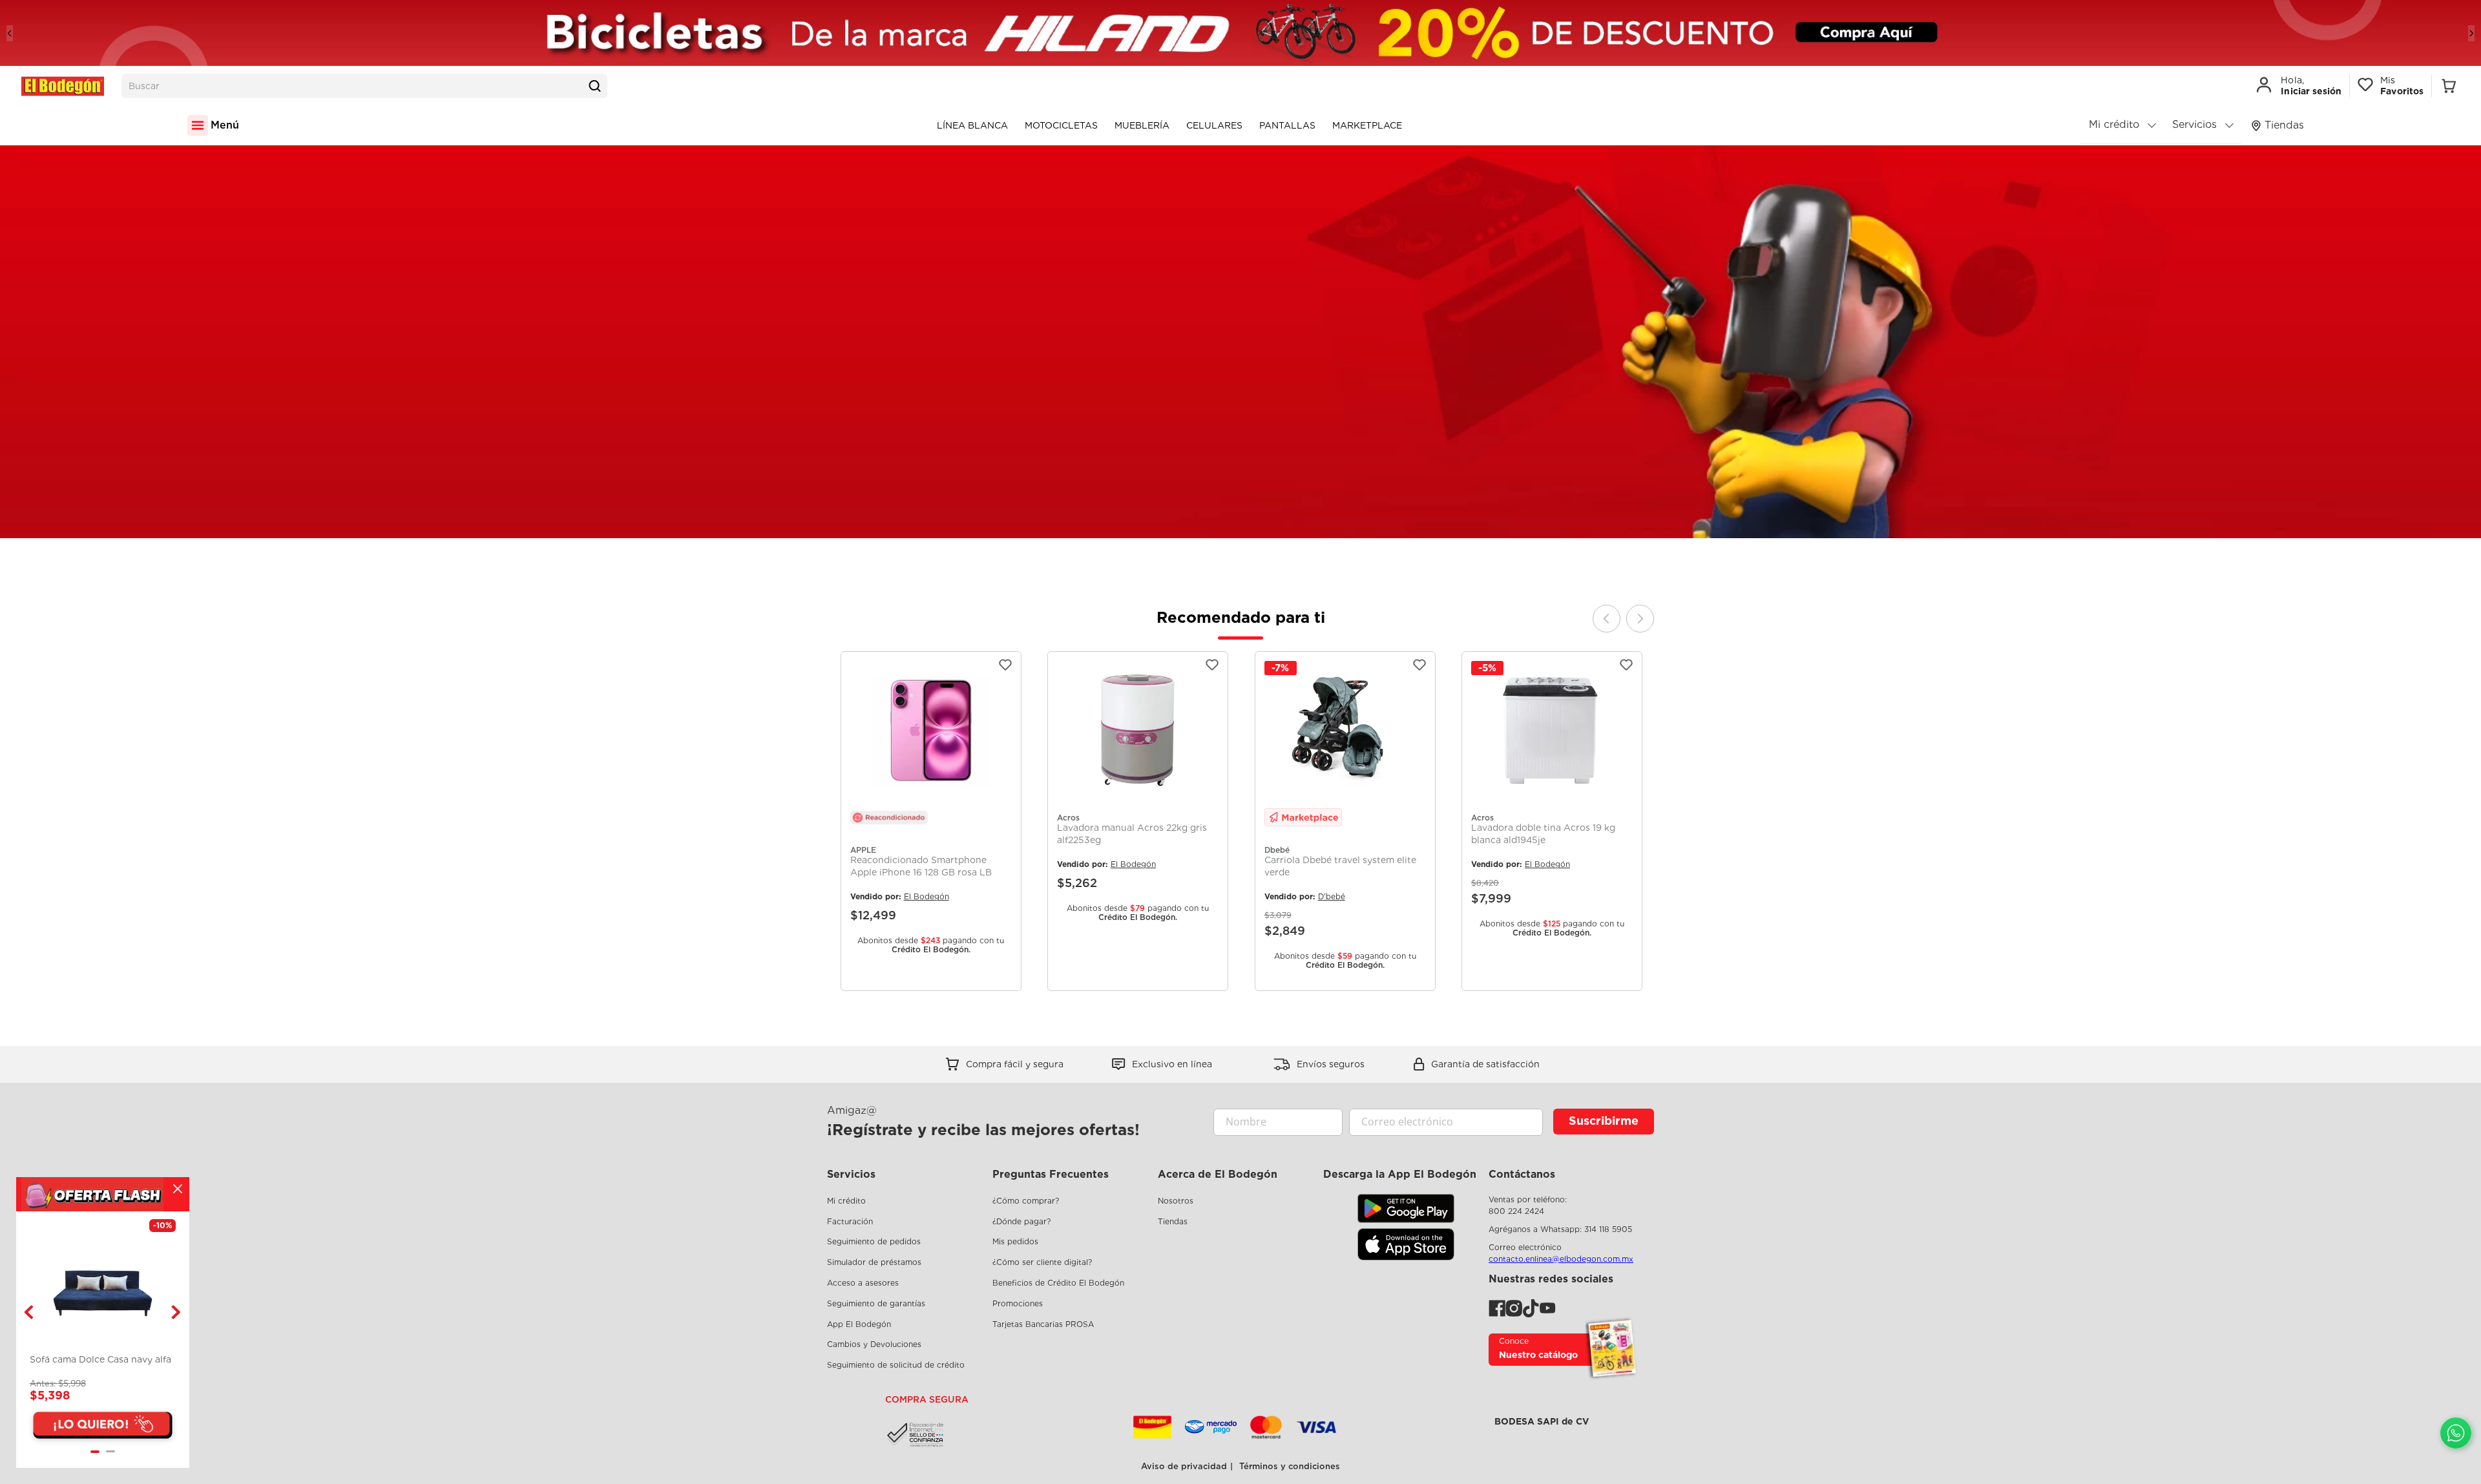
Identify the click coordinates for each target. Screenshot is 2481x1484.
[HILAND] (1240, 33)
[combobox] (364, 86)
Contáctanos (1522, 1174)
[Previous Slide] (10, 33)
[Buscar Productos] (594, 86)
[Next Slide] (2471, 33)
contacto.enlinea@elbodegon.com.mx (1561, 1259)
